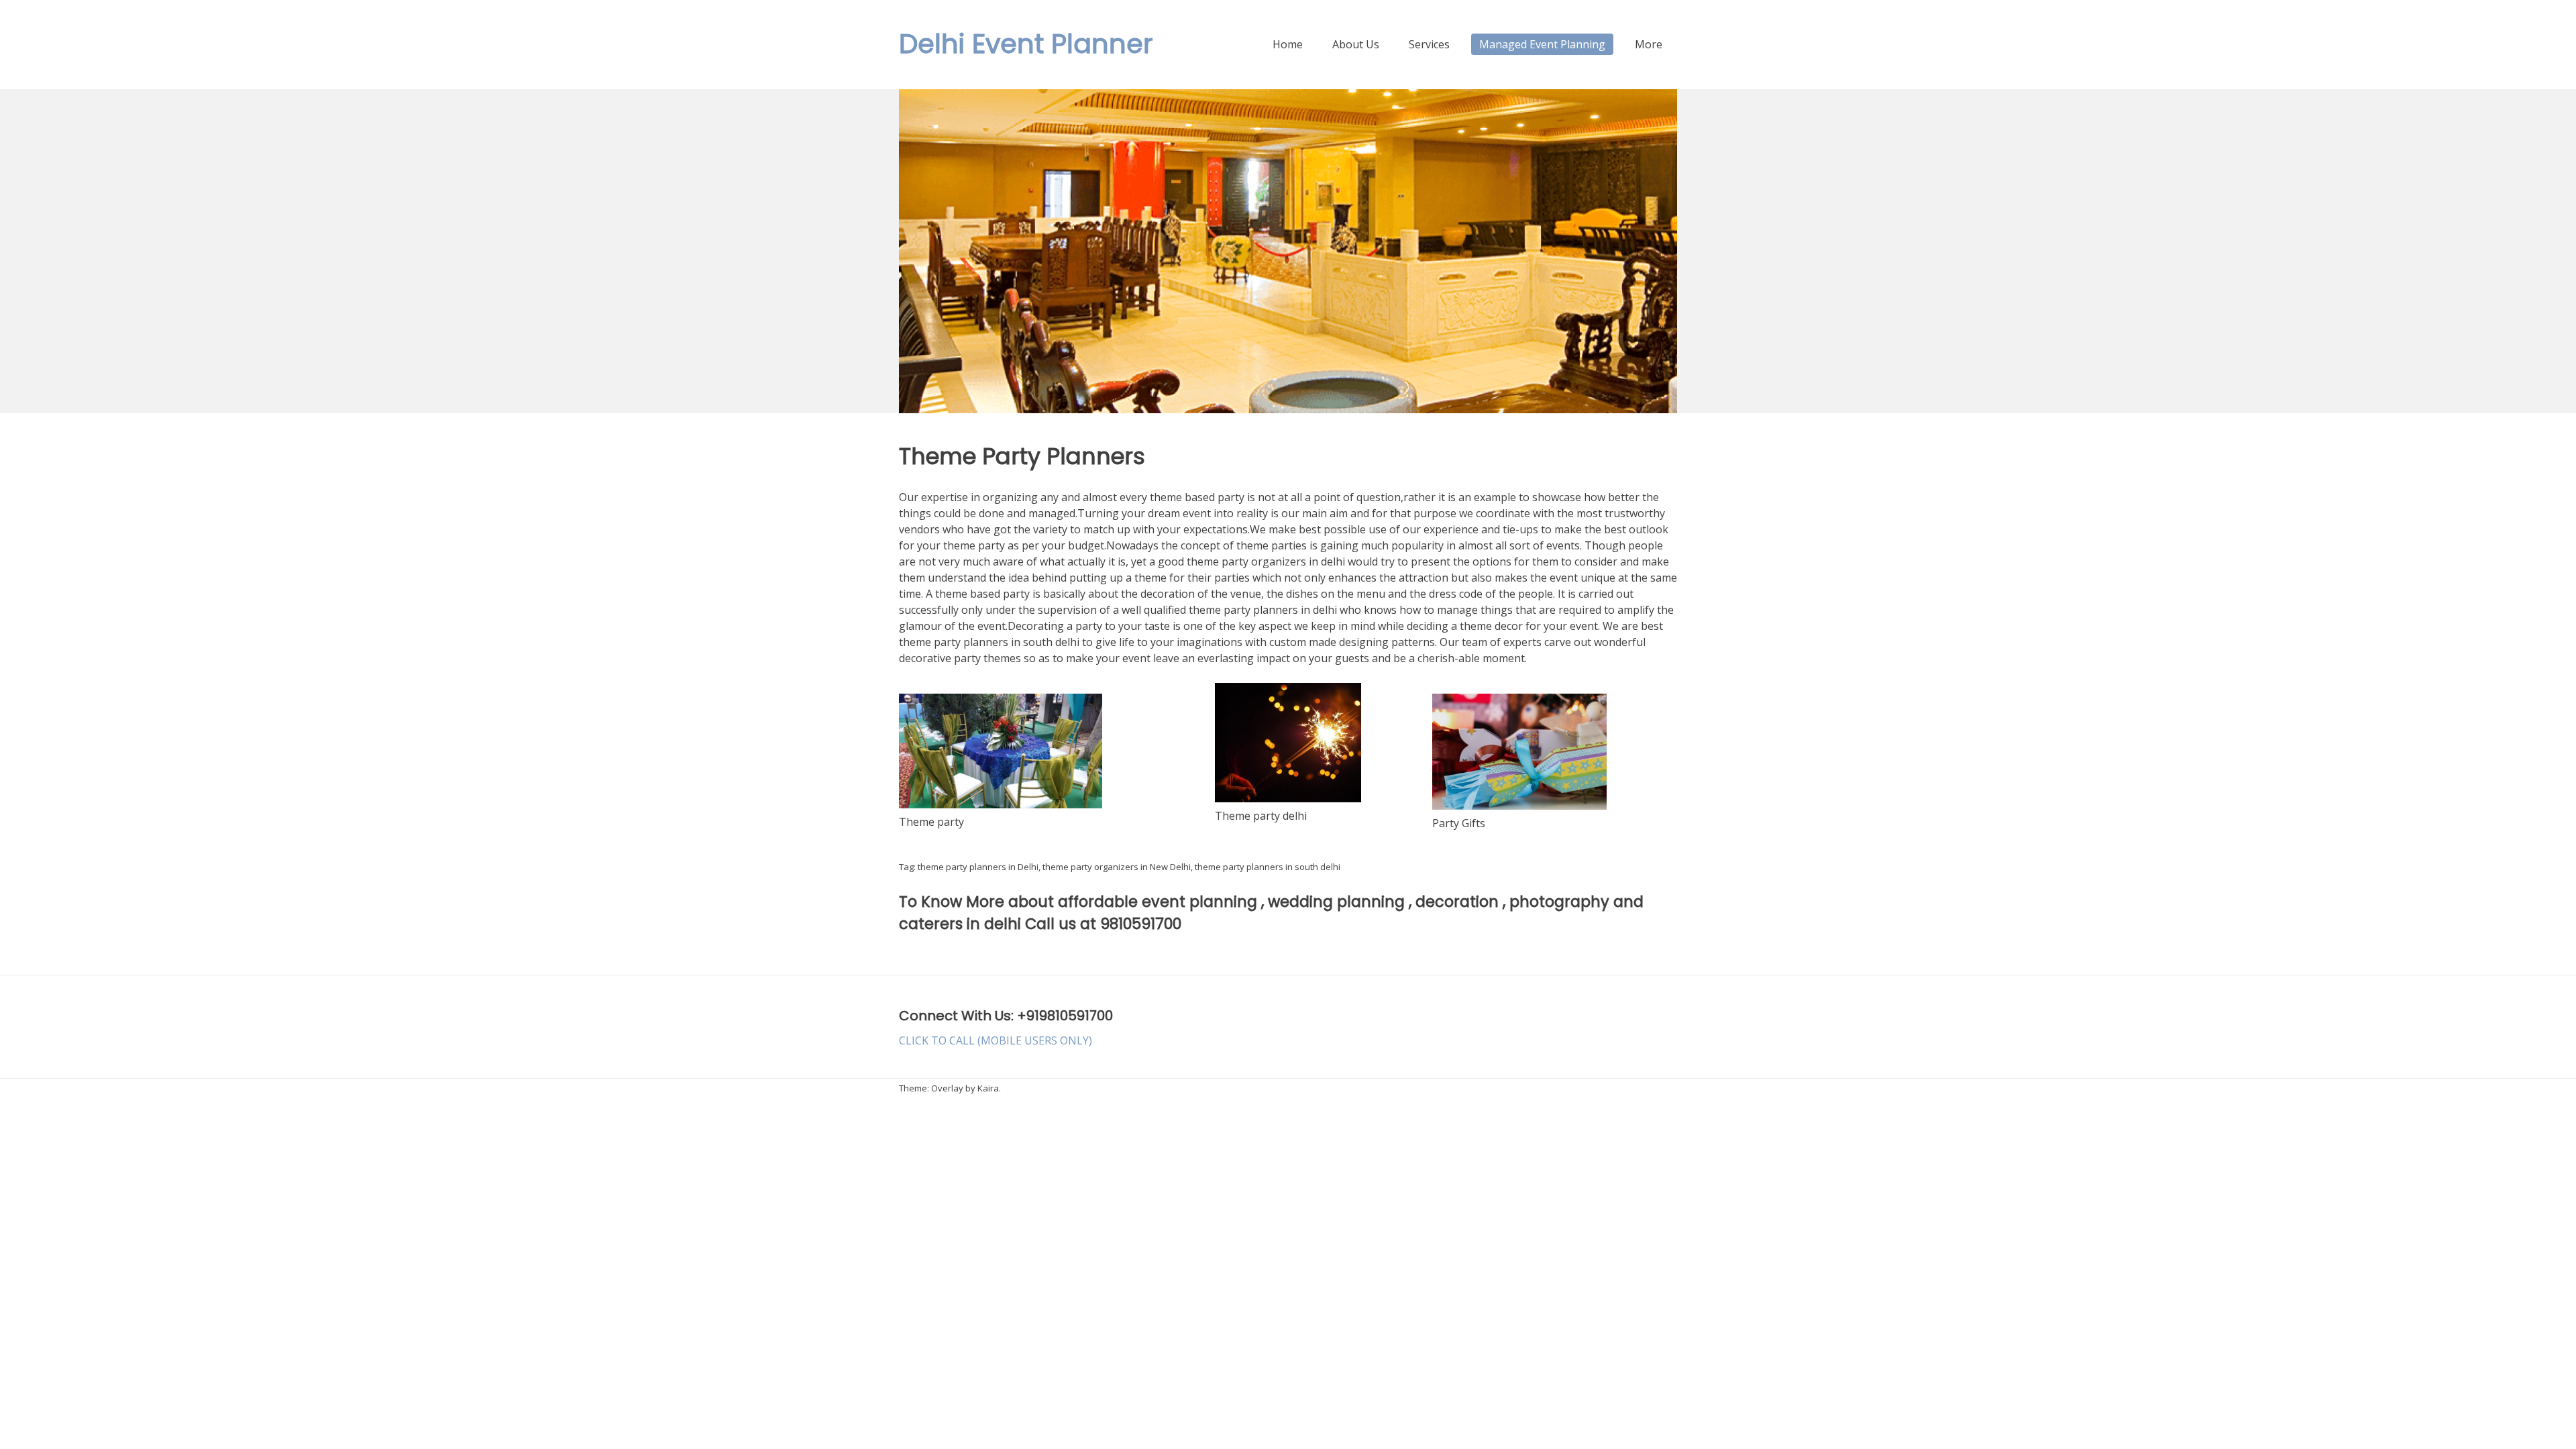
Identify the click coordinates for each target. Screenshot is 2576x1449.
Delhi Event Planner (1026, 44)
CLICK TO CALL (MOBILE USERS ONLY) (996, 1040)
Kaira (988, 1088)
